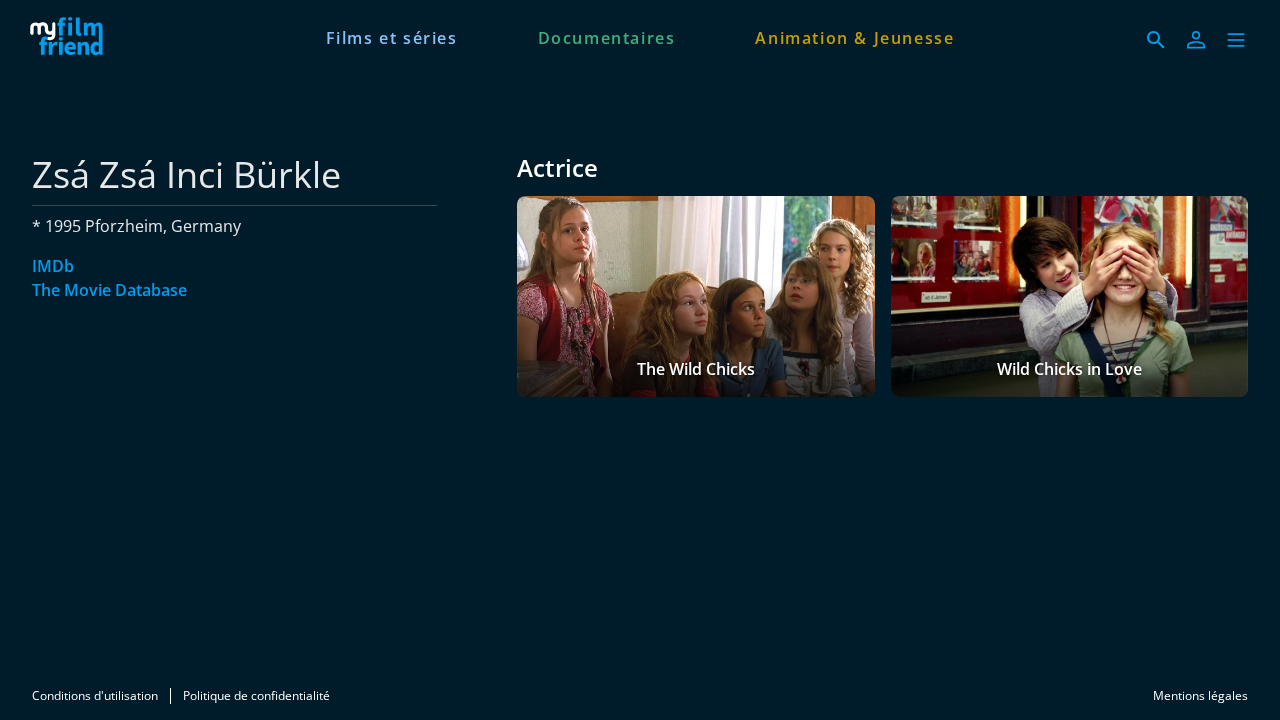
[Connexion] (1196, 40)
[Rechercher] (1156, 40)
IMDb (53, 266)
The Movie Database (109, 290)
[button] (1236, 40)
